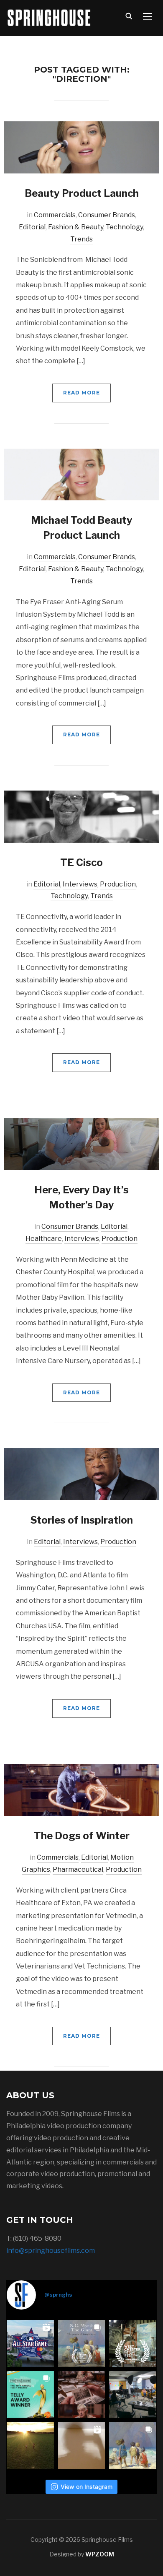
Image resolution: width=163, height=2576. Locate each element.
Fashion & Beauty (76, 227)
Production (118, 884)
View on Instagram (87, 2487)
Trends (81, 239)
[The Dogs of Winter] (81, 1789)
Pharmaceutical (78, 1869)
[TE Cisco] (81, 816)
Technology (124, 227)
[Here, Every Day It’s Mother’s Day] (81, 1144)
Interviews (80, 884)
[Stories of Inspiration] (81, 1474)
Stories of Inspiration (82, 1520)
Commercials (55, 215)
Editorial (32, 227)
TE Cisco (81, 862)
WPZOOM (100, 2554)
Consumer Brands (107, 215)
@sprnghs (58, 2295)
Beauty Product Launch (82, 193)
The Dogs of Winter (82, 1836)
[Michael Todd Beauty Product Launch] (81, 474)
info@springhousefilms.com (51, 2251)
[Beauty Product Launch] (81, 147)
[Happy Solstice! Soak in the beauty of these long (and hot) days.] (30, 2446)
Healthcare (44, 1239)
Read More (81, 393)
